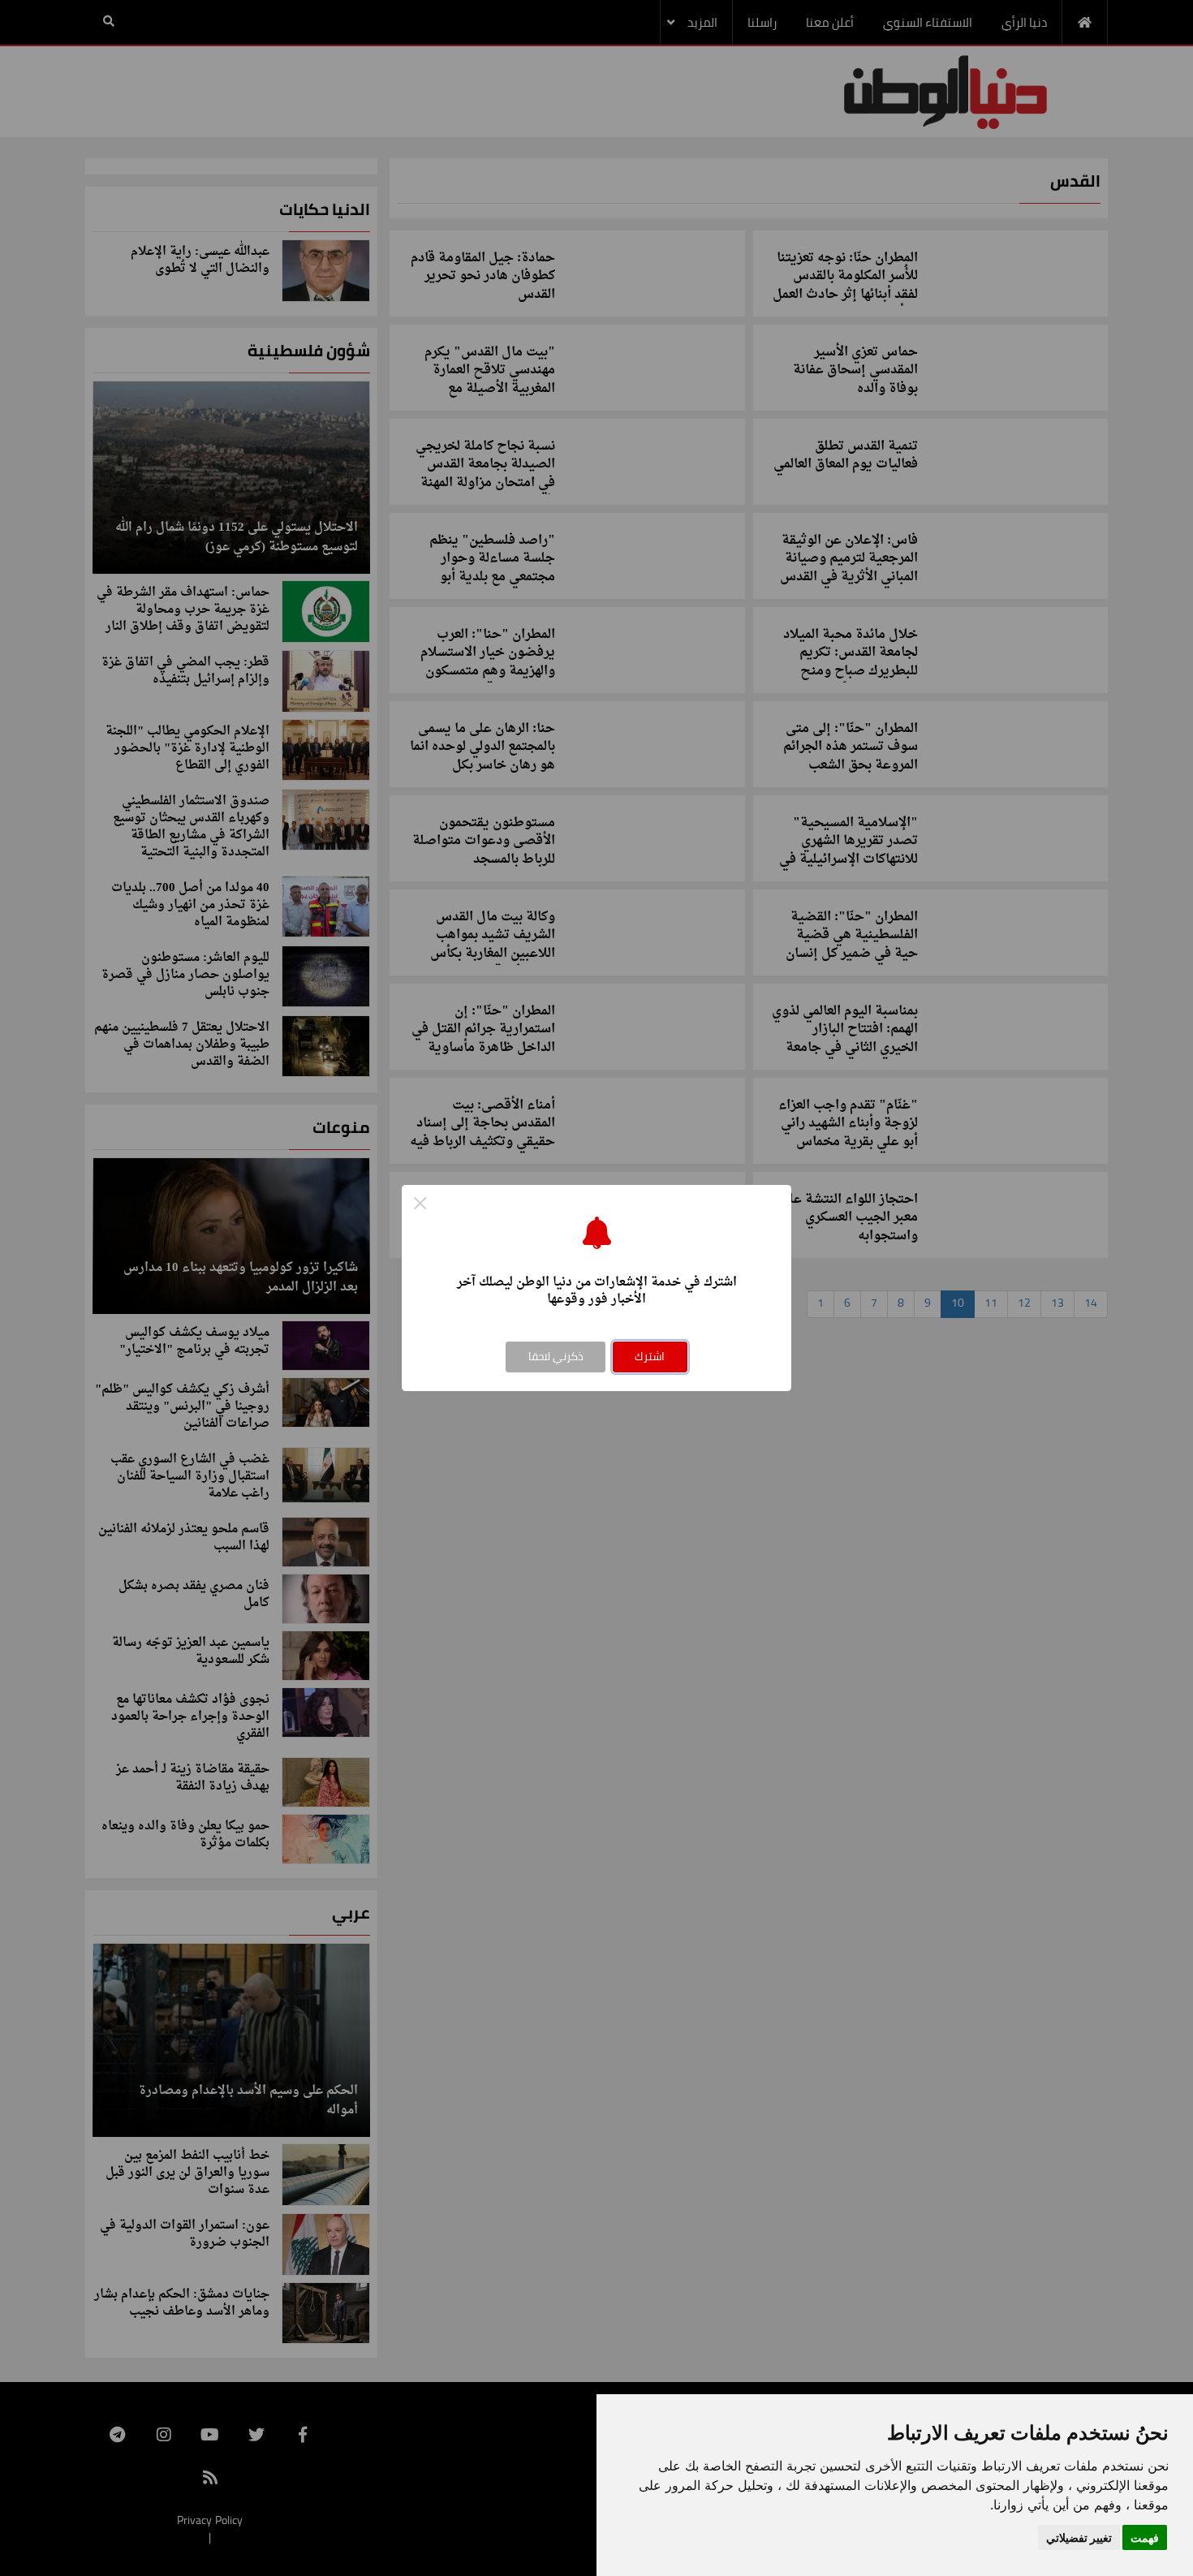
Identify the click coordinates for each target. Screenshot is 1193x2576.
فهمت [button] (1145, 2537)
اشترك (650, 1356)
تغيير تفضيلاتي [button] (1079, 2537)
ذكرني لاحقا (556, 1356)
